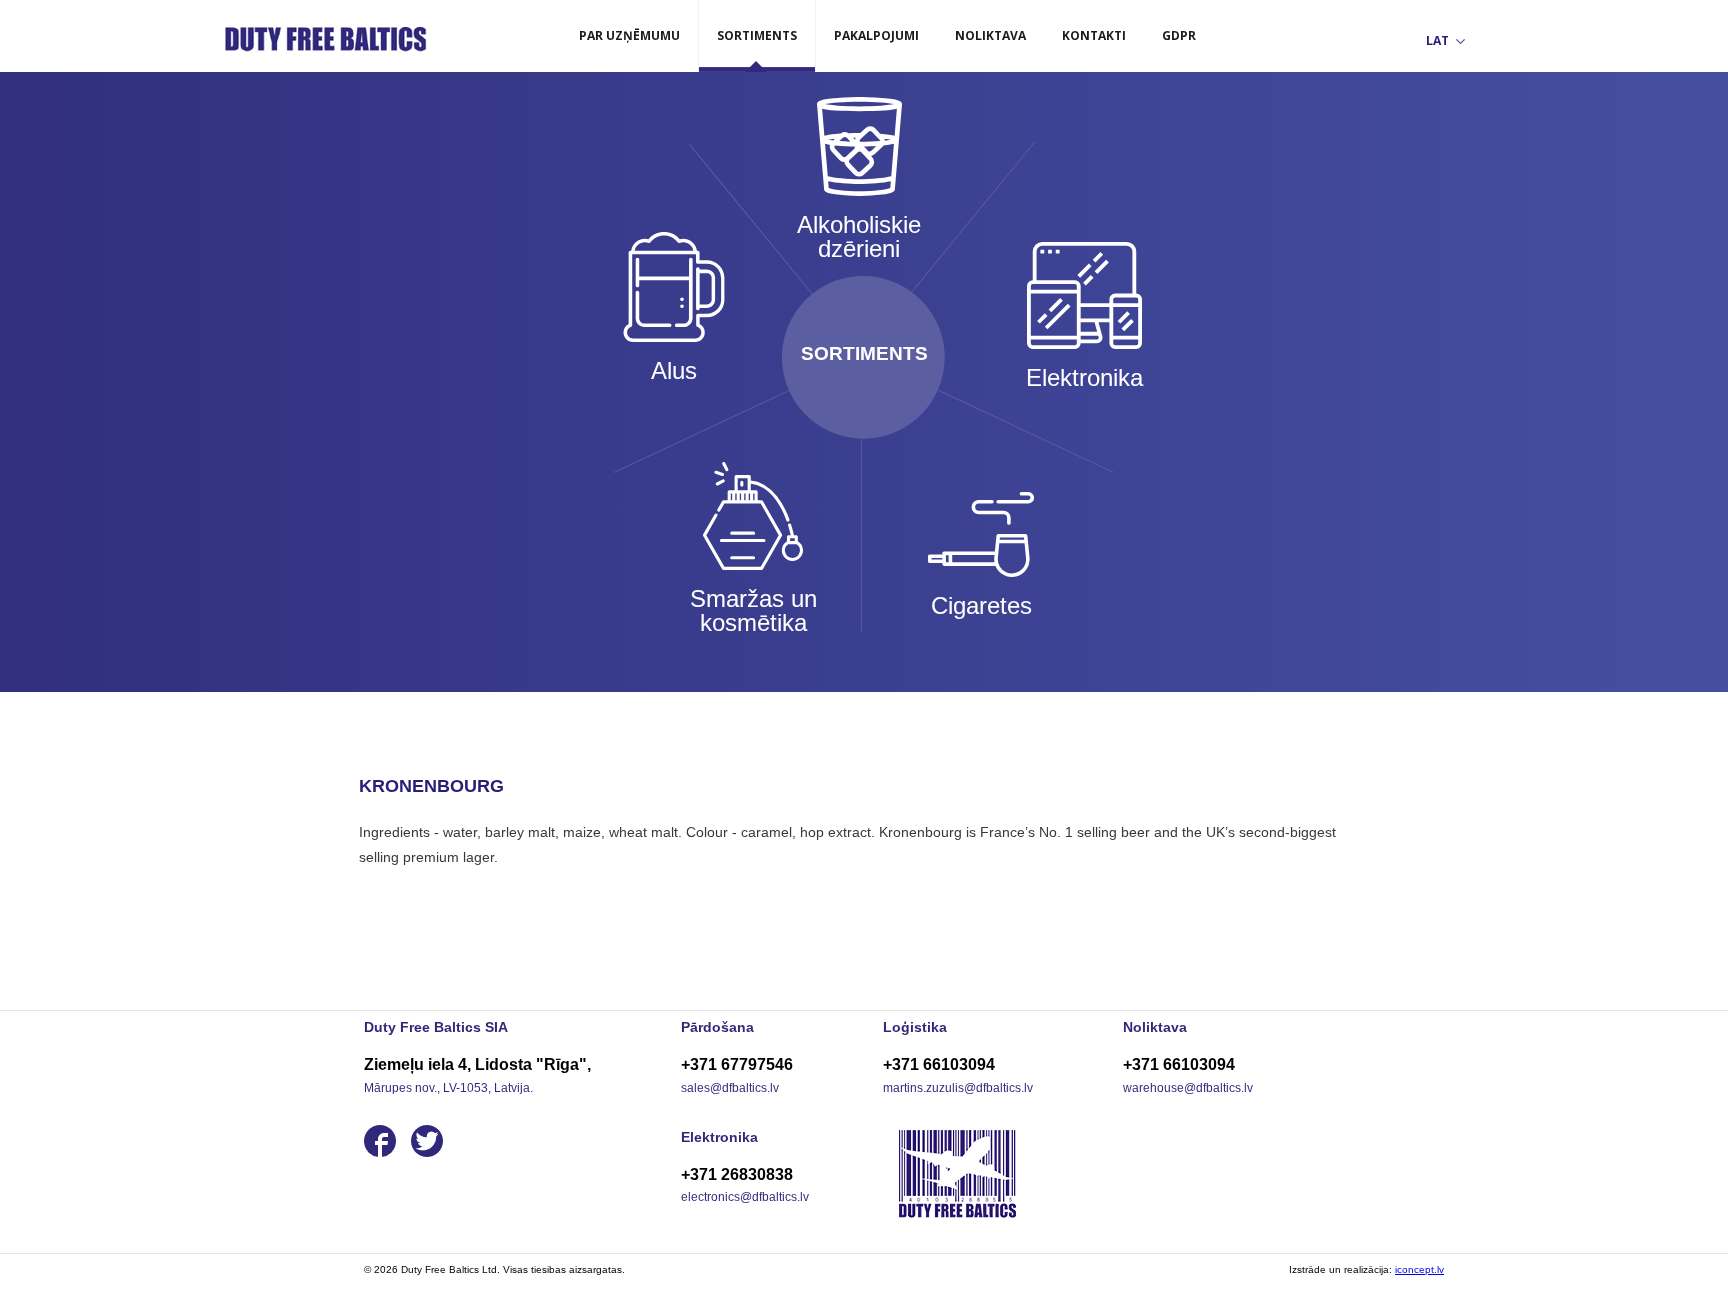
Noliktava (990, 35)
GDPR (1179, 35)
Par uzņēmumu (629, 35)
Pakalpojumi (876, 35)
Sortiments (757, 35)
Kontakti (1094, 35)
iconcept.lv (1419, 1269)
